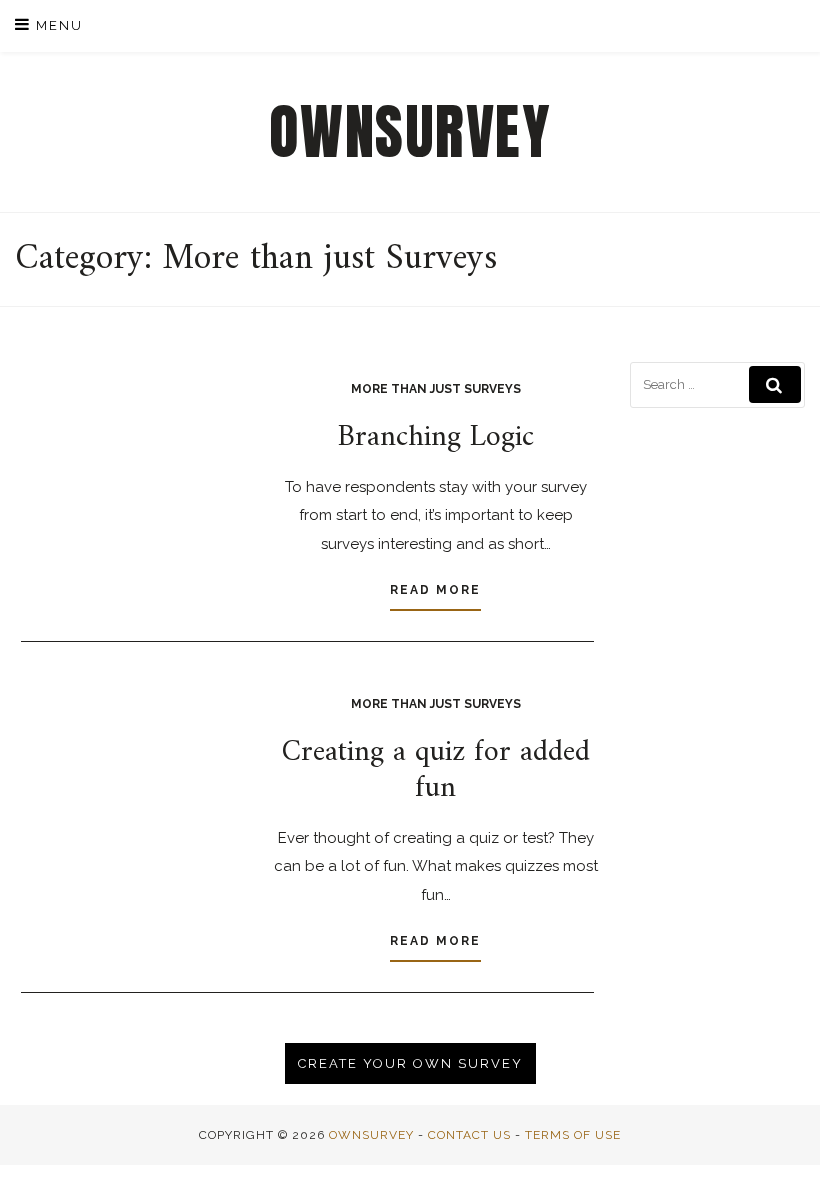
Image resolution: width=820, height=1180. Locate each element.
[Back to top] (777, 1137)
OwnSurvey (410, 132)
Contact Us (469, 1135)
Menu (57, 25)
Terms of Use (573, 1135)
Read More (435, 590)
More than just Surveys (436, 389)
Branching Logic (436, 437)
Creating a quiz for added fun (436, 770)
